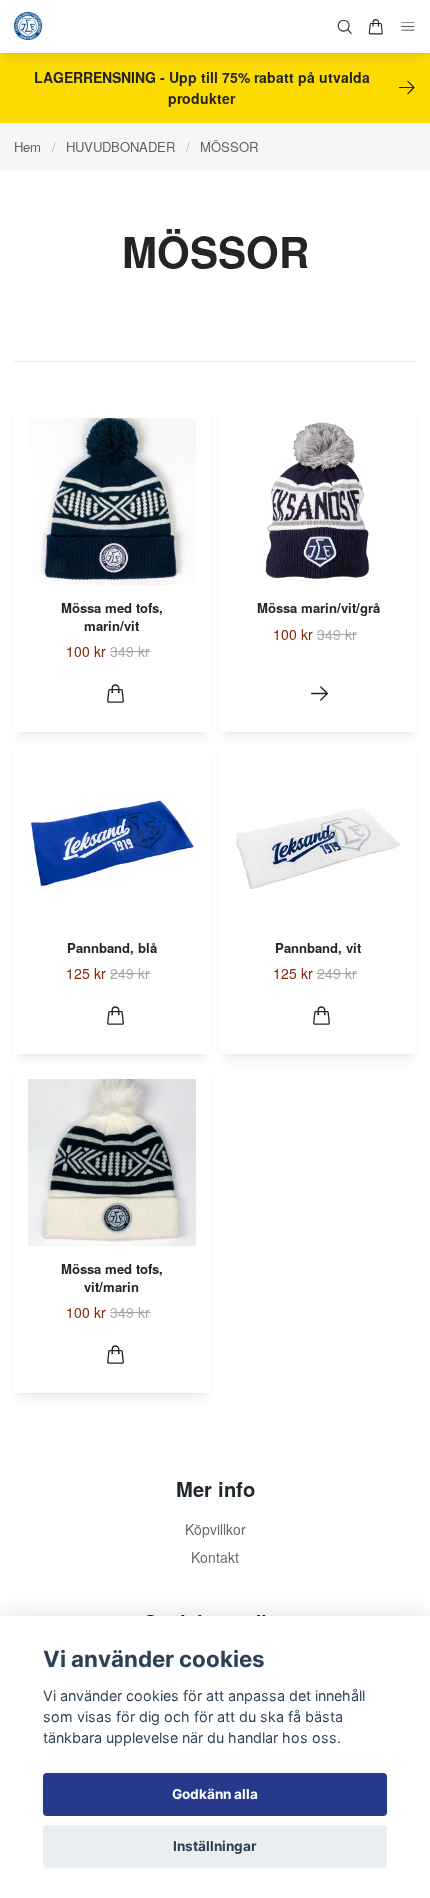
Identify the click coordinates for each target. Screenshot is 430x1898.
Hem (27, 146)
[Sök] (345, 27)
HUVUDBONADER (120, 146)
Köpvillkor (215, 1529)
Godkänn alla (215, 1794)
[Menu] (408, 26)
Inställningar (215, 1846)
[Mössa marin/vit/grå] (319, 693)
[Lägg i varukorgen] (115, 693)
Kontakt (215, 1557)
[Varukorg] (376, 27)
